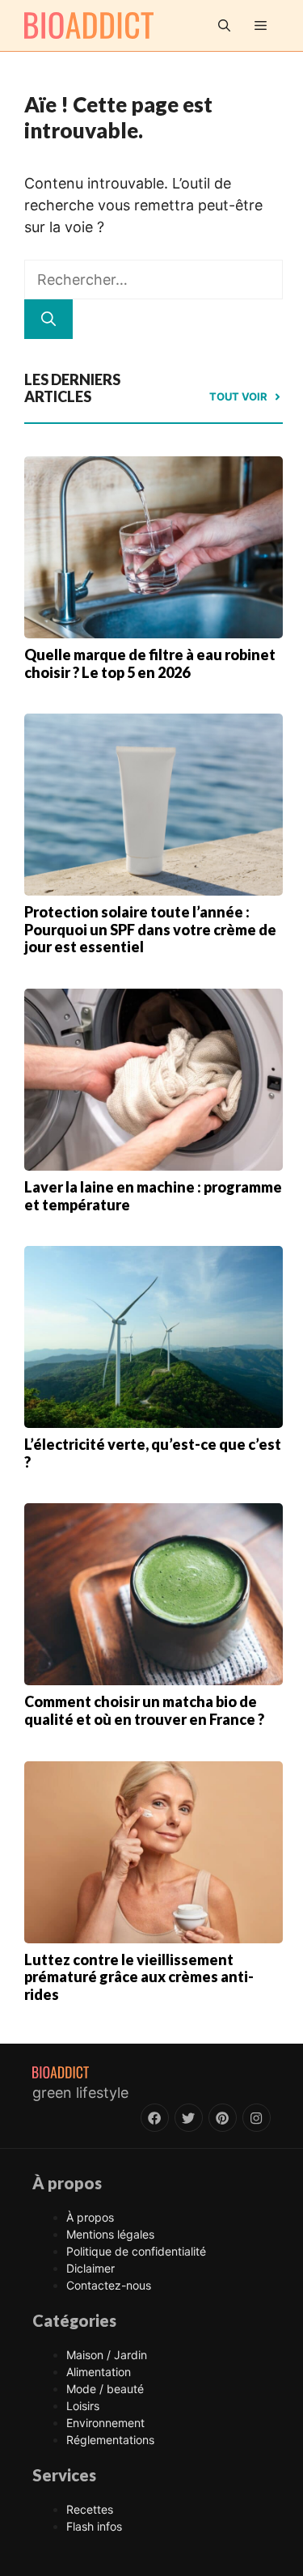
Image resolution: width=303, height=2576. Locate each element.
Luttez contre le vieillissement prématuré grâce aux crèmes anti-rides (139, 1977)
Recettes (90, 2509)
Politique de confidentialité (136, 2251)
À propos (90, 2217)
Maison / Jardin (107, 2355)
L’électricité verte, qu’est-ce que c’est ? (153, 1453)
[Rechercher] (48, 319)
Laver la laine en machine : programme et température (153, 1196)
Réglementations (110, 2440)
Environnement (105, 2423)
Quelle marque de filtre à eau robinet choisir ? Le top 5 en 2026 (150, 663)
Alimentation (99, 2372)
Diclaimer (90, 2268)
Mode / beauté (105, 2389)
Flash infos (94, 2526)
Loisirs (83, 2406)
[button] (224, 25)
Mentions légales (110, 2234)
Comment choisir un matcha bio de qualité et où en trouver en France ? (144, 1710)
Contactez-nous (109, 2285)
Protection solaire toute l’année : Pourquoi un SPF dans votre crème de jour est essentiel (150, 929)
